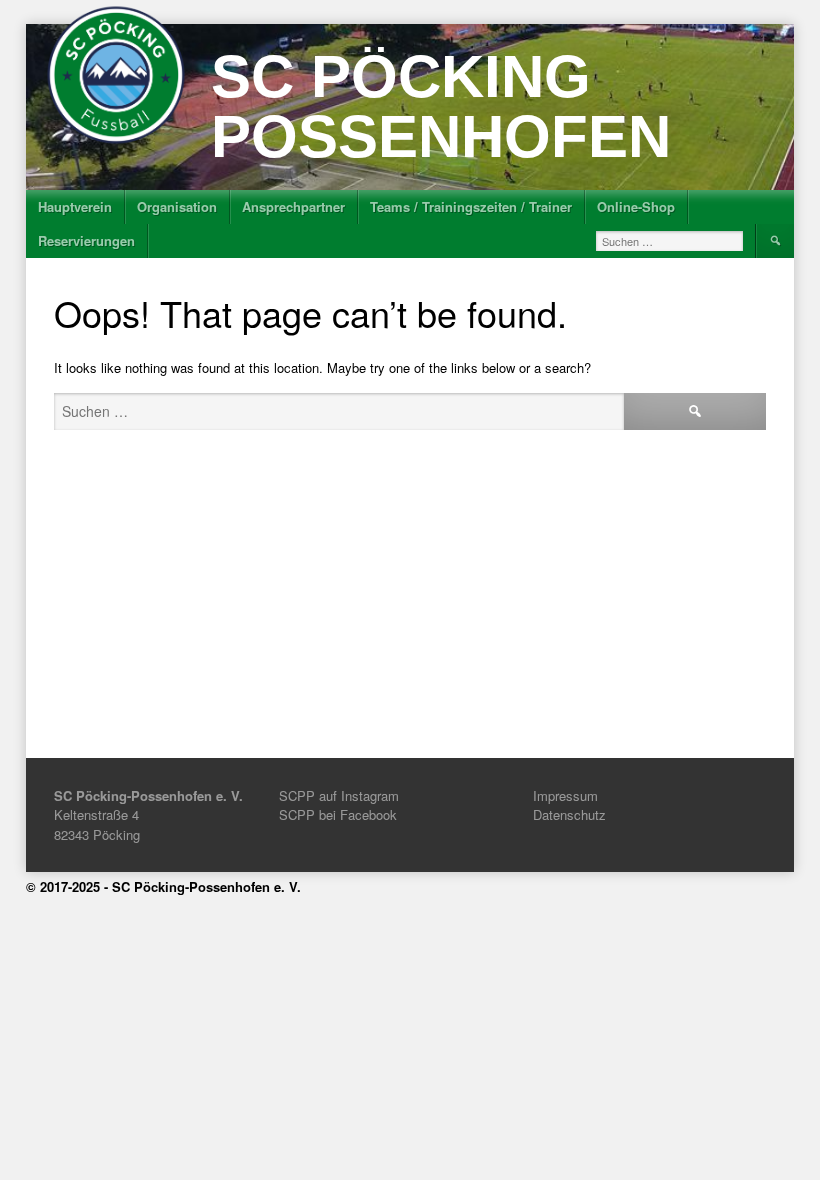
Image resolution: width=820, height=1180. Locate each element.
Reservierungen (86, 240)
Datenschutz (569, 814)
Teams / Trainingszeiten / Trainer (471, 206)
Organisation (177, 206)
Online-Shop (636, 206)
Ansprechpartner (293, 206)
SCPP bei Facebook (338, 814)
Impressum (565, 795)
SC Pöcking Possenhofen (441, 106)
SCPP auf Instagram (339, 795)
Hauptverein (75, 206)
